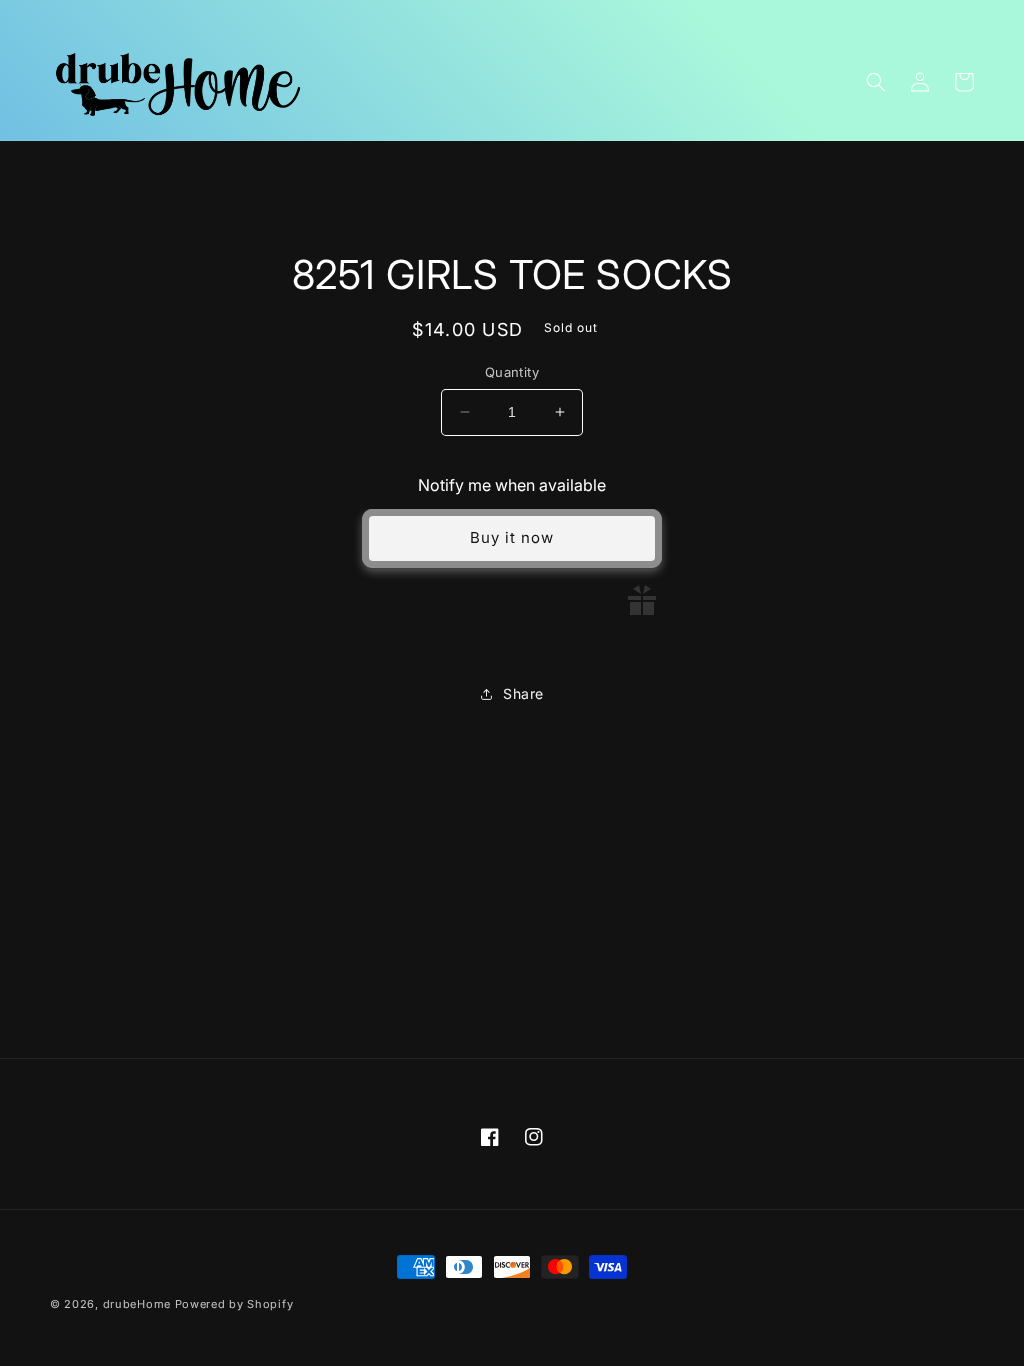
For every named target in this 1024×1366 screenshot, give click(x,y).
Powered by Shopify (234, 1304)
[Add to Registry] (642, 600)
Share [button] (523, 693)
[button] (876, 82)
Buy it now (512, 537)
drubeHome (137, 1304)
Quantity (512, 372)
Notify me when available (512, 485)
